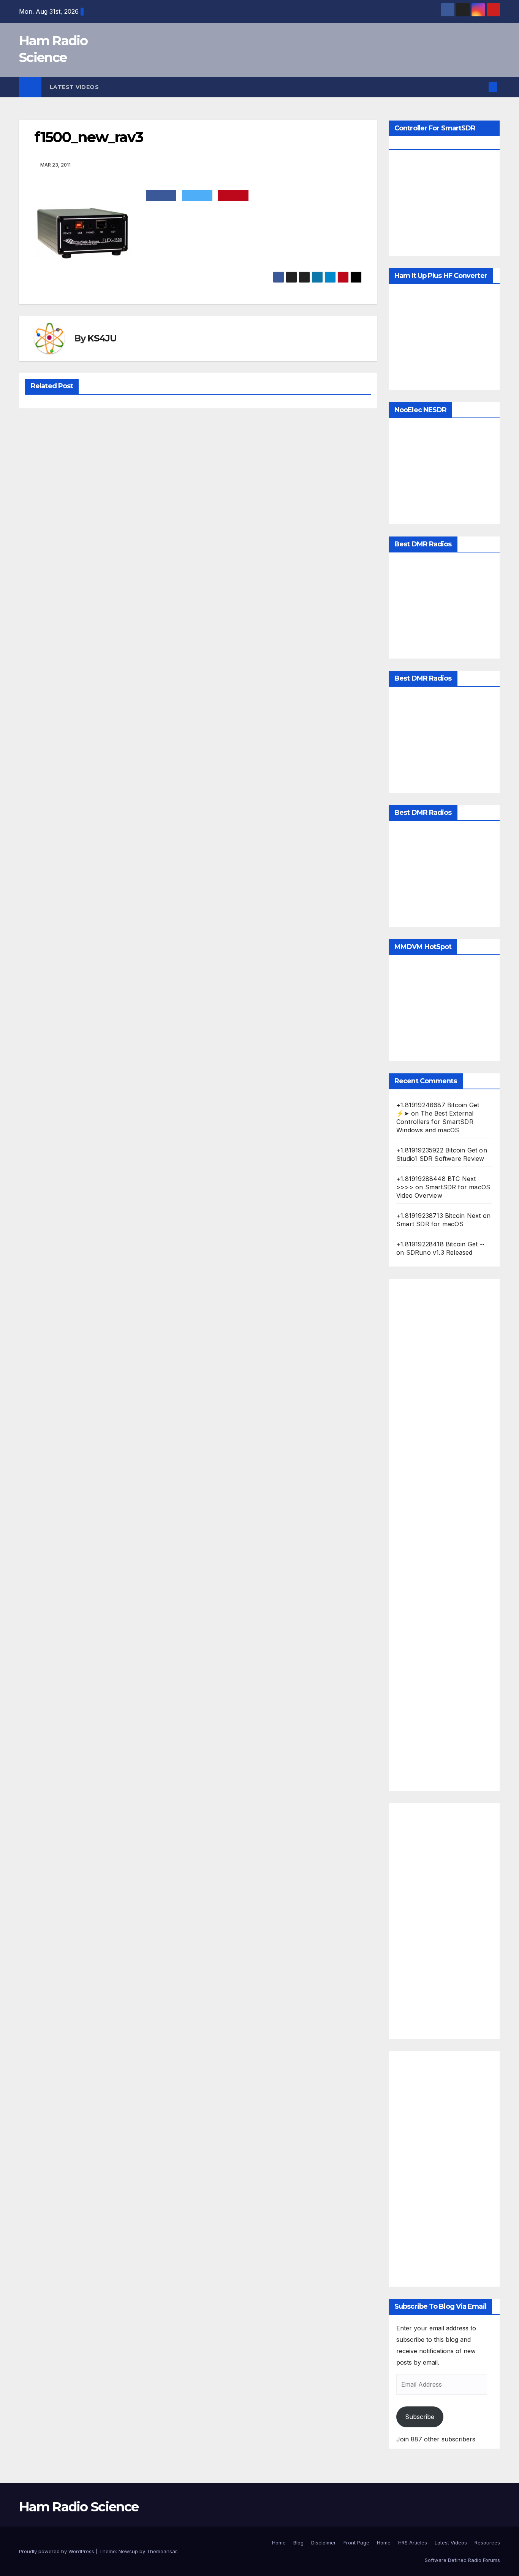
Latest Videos (74, 87)
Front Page (356, 2543)
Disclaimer (324, 2543)
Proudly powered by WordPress (57, 2551)
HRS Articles (413, 2543)
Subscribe (420, 2417)
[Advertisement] (444, 1535)
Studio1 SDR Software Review (440, 1159)
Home (279, 2543)
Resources (487, 2543)
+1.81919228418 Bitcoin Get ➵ (441, 1244)
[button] (480, 87)
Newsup (128, 2551)
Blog (298, 2543)
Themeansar (162, 2551)
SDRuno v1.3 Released (439, 1252)
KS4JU (102, 338)
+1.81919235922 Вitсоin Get (437, 1150)
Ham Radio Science (79, 2507)
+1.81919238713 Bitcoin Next (438, 1216)
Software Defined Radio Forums (462, 2560)
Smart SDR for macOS (430, 1224)
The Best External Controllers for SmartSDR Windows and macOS (435, 1122)
